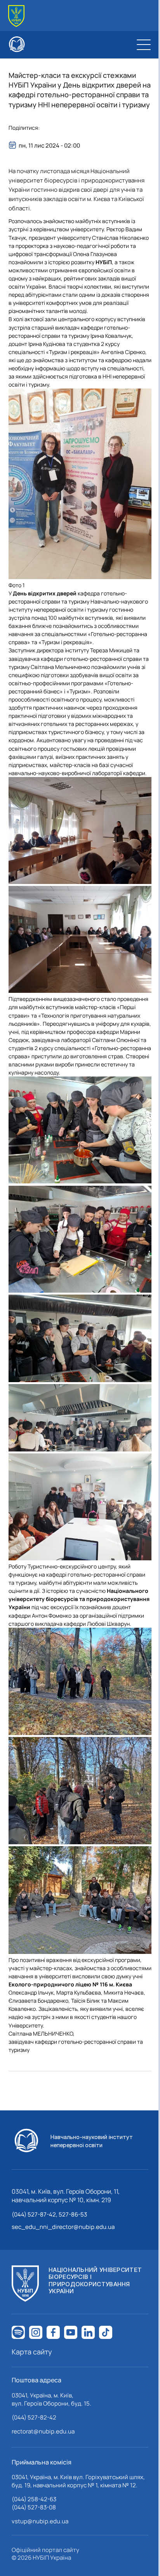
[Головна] (16, 16)
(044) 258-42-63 (34, 2499)
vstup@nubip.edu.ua (40, 2521)
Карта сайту (32, 2352)
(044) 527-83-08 (34, 2507)
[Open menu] (144, 45)
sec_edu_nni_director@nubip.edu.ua (63, 2227)
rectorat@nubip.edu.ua (43, 2431)
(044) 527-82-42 (34, 2417)
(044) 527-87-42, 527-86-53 (49, 2214)
